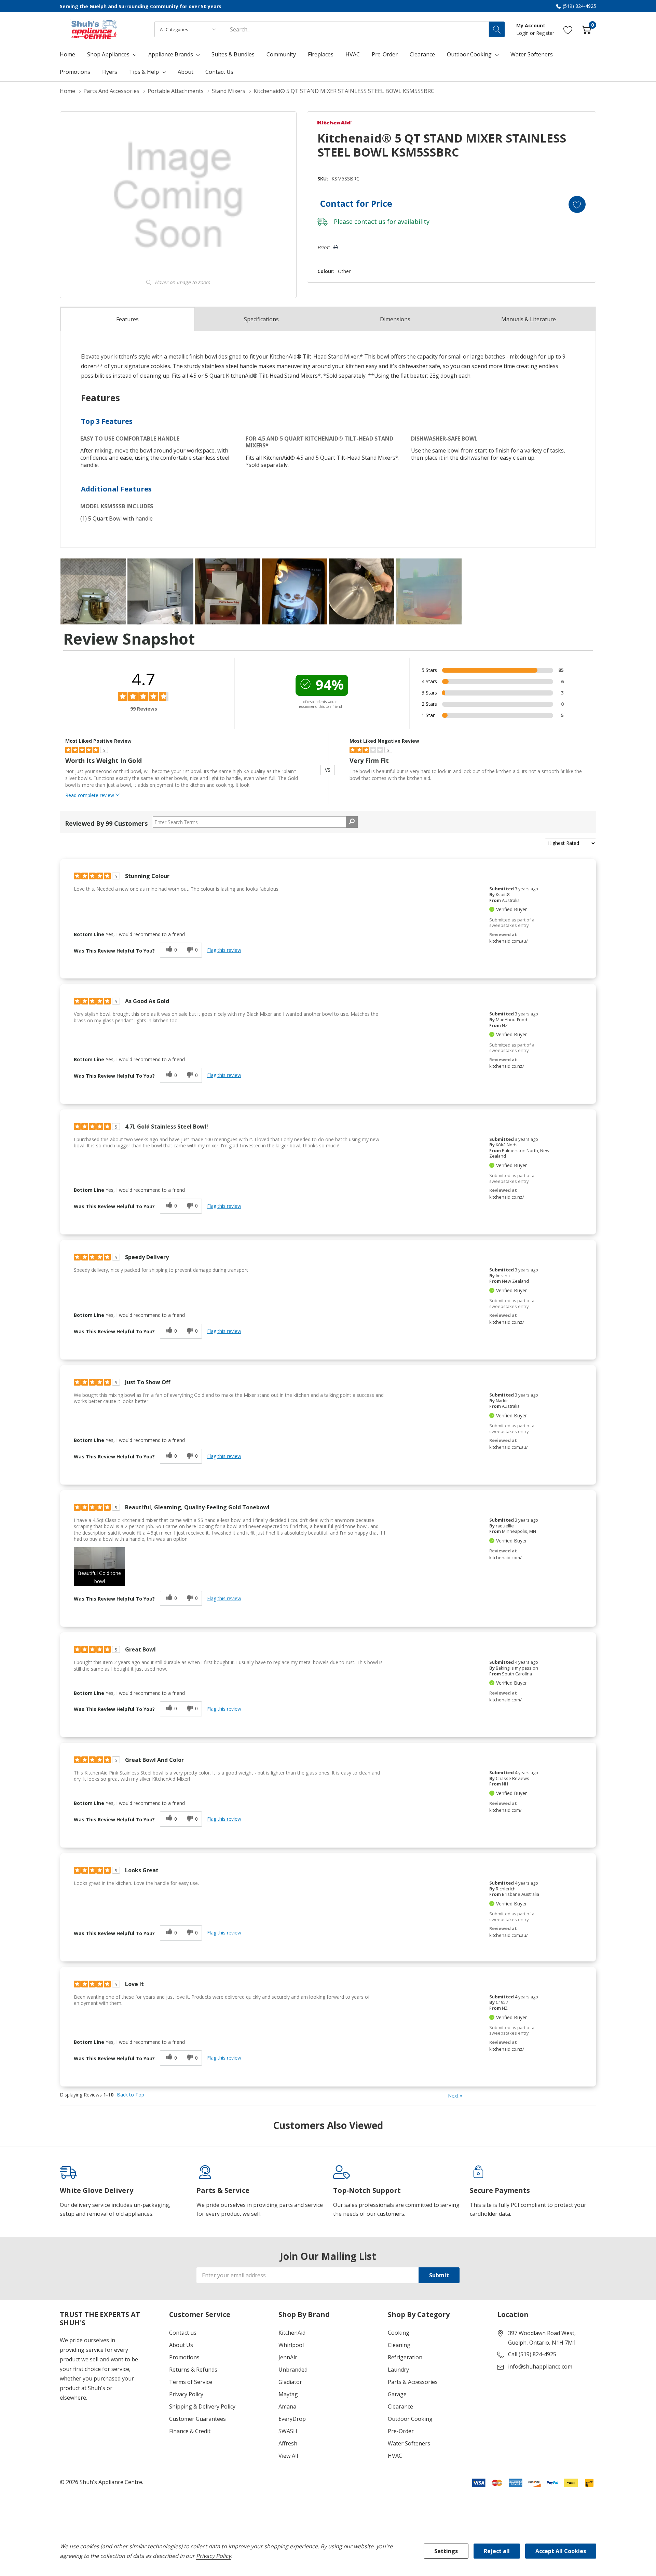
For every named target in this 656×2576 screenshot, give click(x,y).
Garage (397, 2394)
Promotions (184, 2357)
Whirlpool (291, 2345)
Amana (287, 2406)
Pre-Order (401, 2431)
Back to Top (131, 2095)
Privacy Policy (186, 2394)
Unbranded (293, 2370)
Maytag (288, 2394)
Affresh (288, 2443)
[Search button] (497, 29)
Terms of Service (191, 2382)
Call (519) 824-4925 (532, 2354)
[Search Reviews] (352, 822)
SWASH (288, 2431)
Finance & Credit (190, 2431)
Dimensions (395, 319)
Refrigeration (405, 2357)
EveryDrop (292, 2419)
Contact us (183, 2333)
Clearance (400, 2406)
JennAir (288, 2357)
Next (455, 2096)
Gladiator (290, 2382)
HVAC (395, 2456)
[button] (99, 1567)
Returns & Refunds (193, 2370)
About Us (181, 2345)
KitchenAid (292, 2333)
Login (523, 33)
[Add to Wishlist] (577, 204)
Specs (261, 319)
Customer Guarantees (197, 2419)
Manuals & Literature (529, 319)
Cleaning (399, 2345)
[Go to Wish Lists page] (568, 29)
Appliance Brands (171, 54)
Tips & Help (144, 72)
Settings (446, 2551)
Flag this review (224, 950)
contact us (370, 221)
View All (288, 2456)
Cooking (399, 2333)
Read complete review (90, 795)
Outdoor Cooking (469, 54)
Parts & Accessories (413, 2382)
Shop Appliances (108, 54)
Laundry (398, 2370)
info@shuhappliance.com (540, 2366)
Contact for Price (356, 203)
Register (545, 33)
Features (127, 319)
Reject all (497, 2551)
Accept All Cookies (561, 2551)
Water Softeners (409, 2443)
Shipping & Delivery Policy (202, 2406)
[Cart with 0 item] (586, 29)
